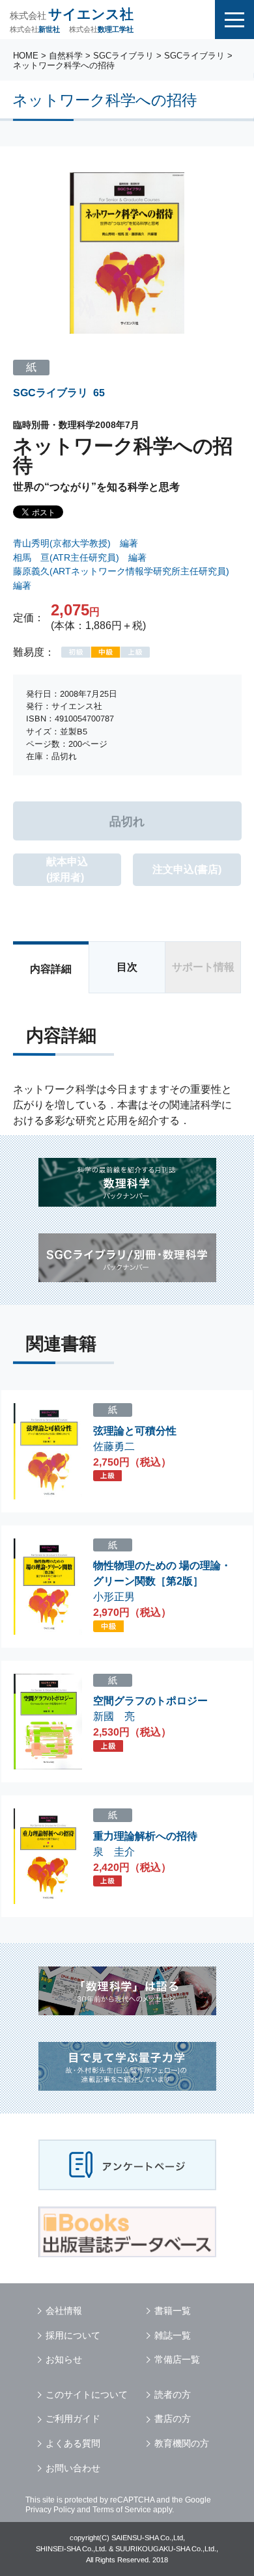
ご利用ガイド (73, 2419)
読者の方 (173, 2395)
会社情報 (64, 2311)
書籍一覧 (173, 2311)
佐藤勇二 (114, 1446)
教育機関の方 (182, 2443)
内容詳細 (51, 969)
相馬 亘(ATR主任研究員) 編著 (80, 557)
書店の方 (173, 2419)
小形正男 (114, 1597)
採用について (73, 2335)
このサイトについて (87, 2395)
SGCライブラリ (123, 56)
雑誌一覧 (173, 2335)
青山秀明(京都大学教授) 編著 (76, 543)
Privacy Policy (50, 2510)
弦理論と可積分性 (135, 1431)
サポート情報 (203, 967)
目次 (127, 967)
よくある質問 (73, 2443)
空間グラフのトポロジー (150, 1701)
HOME (26, 56)
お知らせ (64, 2359)
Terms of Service (122, 2510)
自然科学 (66, 56)
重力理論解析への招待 (145, 1836)
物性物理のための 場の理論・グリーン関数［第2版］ (162, 1573)
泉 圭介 (114, 1852)
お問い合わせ (73, 2468)
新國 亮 (114, 1716)
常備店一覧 (177, 2359)
